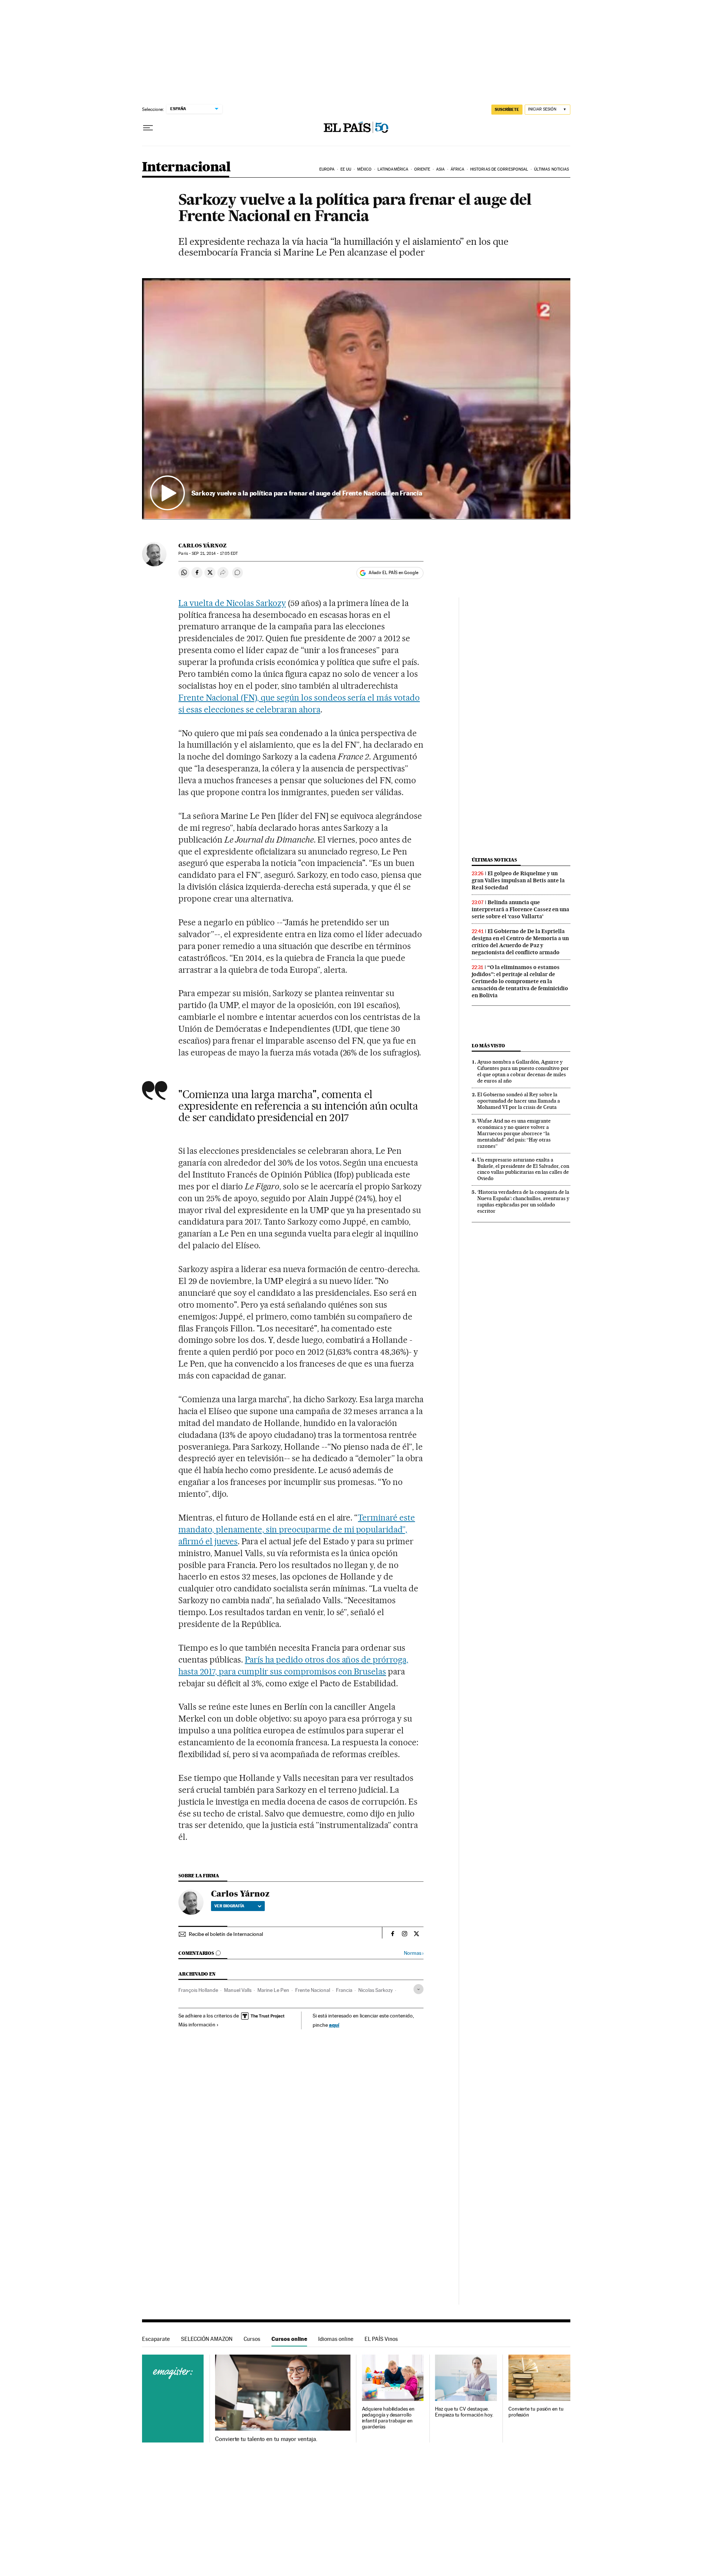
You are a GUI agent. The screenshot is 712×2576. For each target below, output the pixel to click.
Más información (197, 2025)
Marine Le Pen (273, 1990)
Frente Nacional (313, 1990)
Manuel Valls (238, 1990)
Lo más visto (488, 1046)
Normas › (414, 1953)
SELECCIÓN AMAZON (207, 2339)
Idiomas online (336, 2339)
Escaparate (156, 2339)
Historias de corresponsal (499, 169)
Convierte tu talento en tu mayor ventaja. (266, 2439)
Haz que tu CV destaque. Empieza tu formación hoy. (464, 2412)
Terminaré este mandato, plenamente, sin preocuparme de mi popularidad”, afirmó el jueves (297, 1529)
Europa (327, 169)
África (458, 169)
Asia (440, 169)
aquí (334, 2025)
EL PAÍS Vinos (381, 2339)
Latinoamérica (393, 169)
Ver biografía (229, 1906)
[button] (356, 399)
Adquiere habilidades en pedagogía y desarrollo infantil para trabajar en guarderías (388, 2418)
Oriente (422, 169)
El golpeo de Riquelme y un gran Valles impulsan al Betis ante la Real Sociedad (518, 880)
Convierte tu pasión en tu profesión (536, 2412)
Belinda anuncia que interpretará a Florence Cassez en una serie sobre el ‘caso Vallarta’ (520, 909)
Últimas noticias (552, 169)
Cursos (252, 2339)
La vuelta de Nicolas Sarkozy (232, 603)
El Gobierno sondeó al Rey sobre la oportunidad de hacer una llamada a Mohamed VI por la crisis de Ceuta (519, 1101)
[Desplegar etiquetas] (418, 1989)
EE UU (346, 169)
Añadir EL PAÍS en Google (393, 573)
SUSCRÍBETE (507, 109)
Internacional (186, 167)
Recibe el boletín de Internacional (226, 1934)
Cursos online (289, 2339)
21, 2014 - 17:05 (215, 554)
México (365, 169)
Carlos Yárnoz (202, 546)
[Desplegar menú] (148, 128)
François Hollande (198, 1990)
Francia (344, 1990)
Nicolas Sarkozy (375, 1990)
